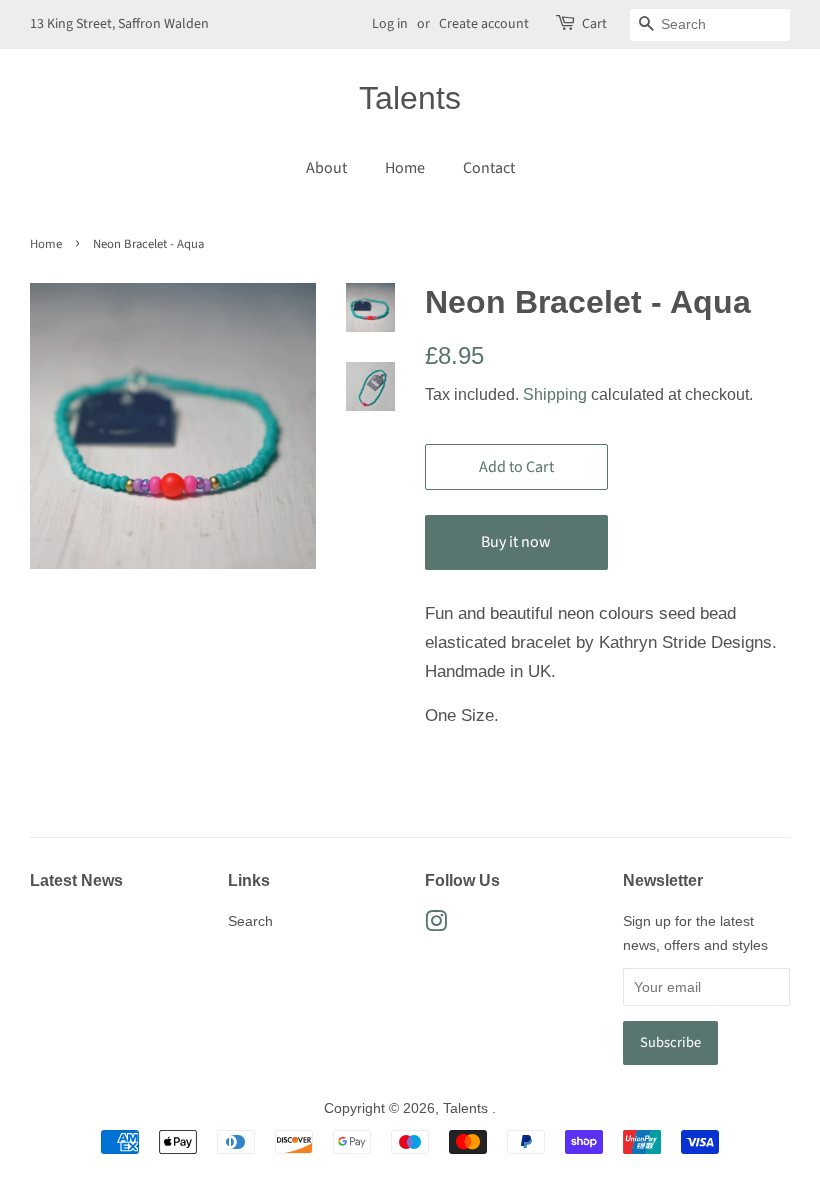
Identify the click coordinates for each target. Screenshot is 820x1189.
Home (405, 168)
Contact (489, 168)
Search (250, 921)
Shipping (555, 394)
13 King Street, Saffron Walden (119, 24)
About (326, 168)
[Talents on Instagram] (436, 925)
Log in (390, 24)
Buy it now (516, 542)
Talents (410, 98)
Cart (594, 24)
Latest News (76, 880)
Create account (484, 24)
